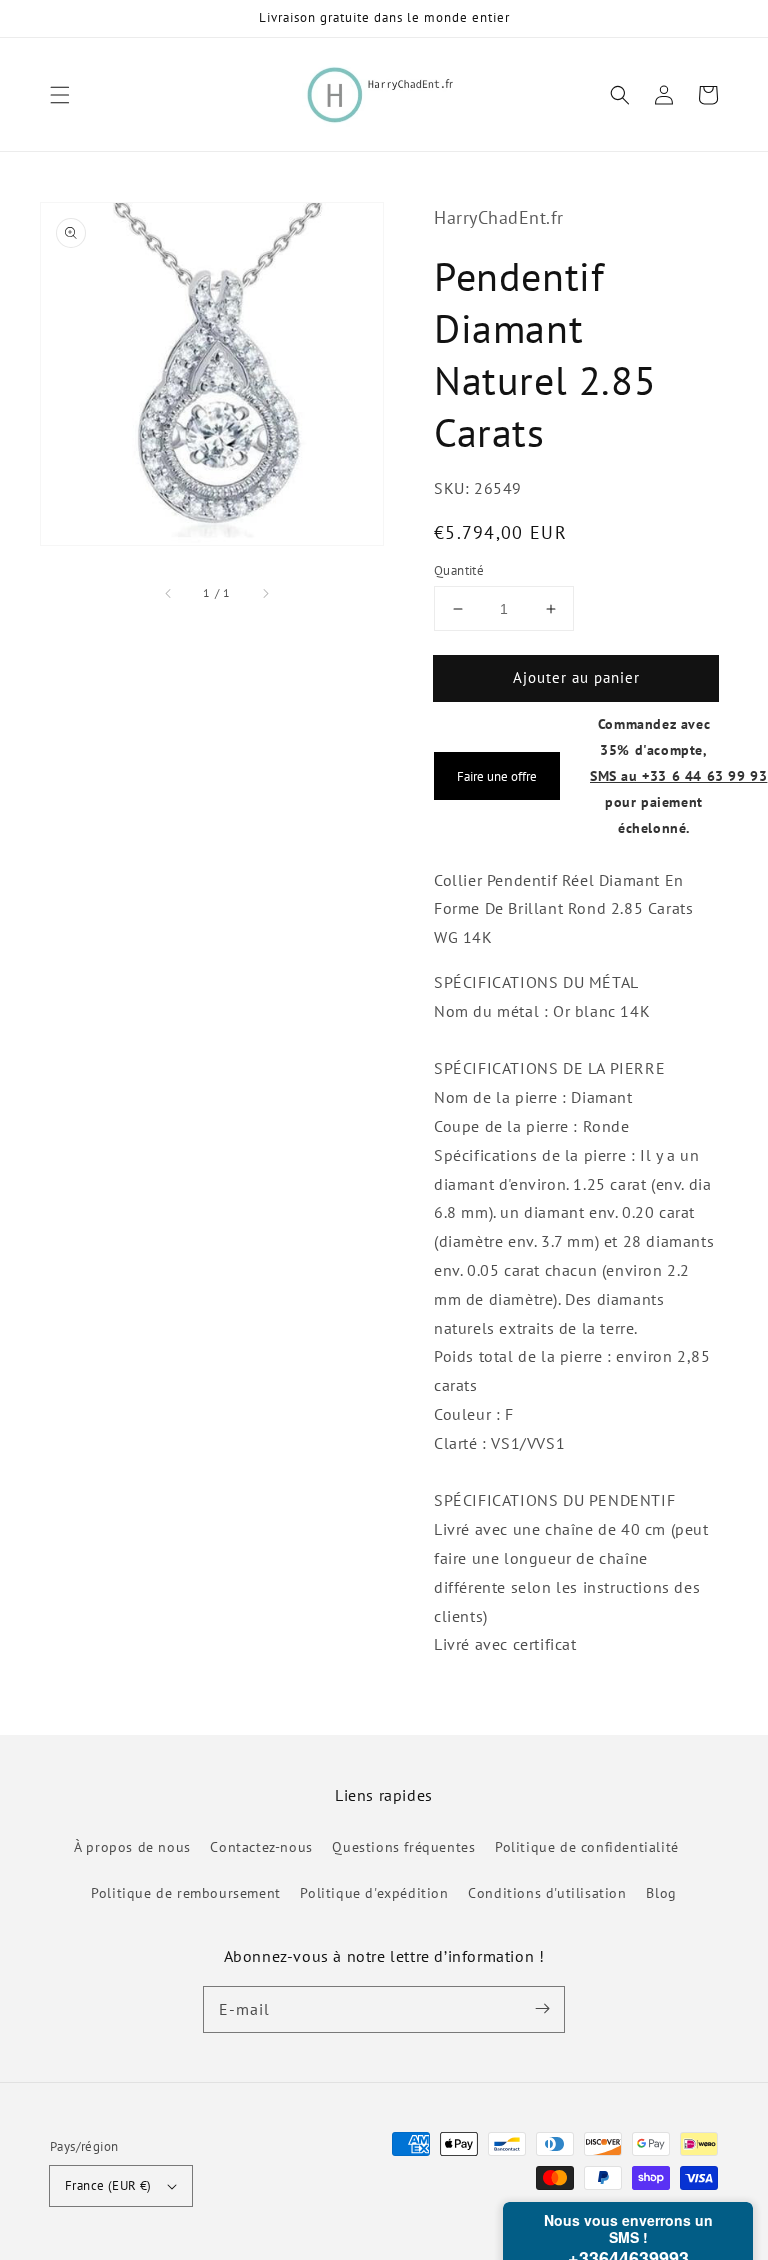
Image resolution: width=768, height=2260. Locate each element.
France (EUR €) (108, 2185)
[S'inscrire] (542, 2009)
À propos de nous (132, 1847)
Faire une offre (497, 776)
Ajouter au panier (576, 677)
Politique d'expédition (374, 1893)
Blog (661, 1893)
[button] (60, 95)
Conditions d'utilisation (547, 1893)
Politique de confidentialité (587, 1847)
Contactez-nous (261, 1847)
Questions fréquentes (403, 1847)
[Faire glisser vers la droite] (265, 593)
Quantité (459, 570)
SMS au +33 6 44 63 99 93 (678, 775)
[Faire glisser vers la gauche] (169, 593)
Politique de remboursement (186, 1893)
